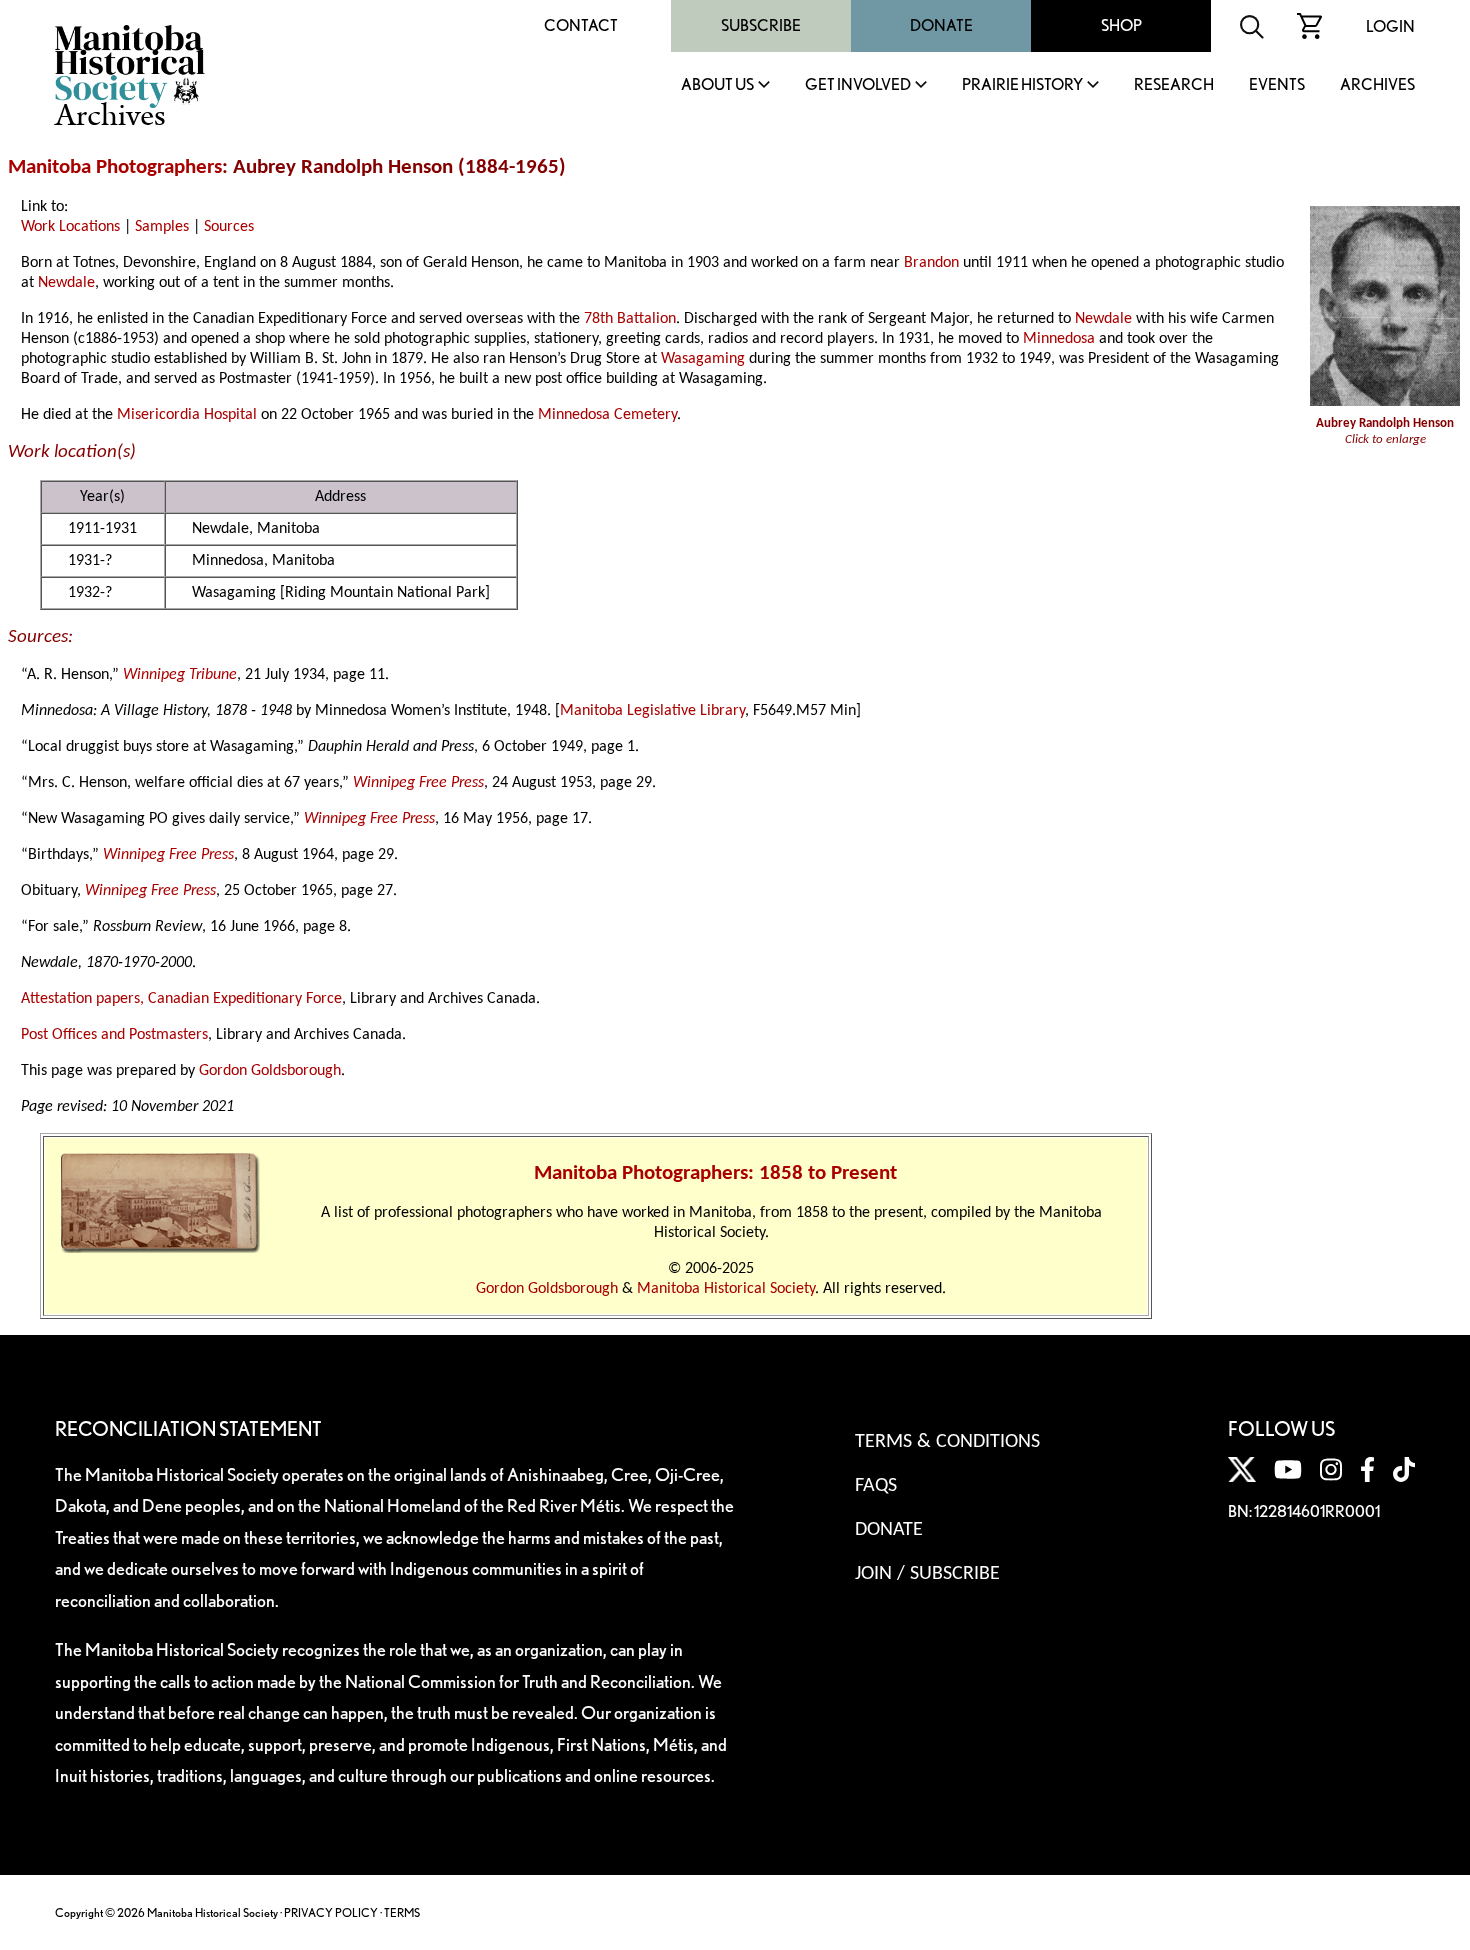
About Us (717, 85)
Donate (941, 25)
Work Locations (70, 227)
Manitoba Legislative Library (652, 711)
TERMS (402, 1912)
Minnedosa (1059, 339)
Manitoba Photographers (115, 167)
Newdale (66, 283)
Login (1390, 26)
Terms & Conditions (947, 1442)
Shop (1121, 25)
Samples (162, 227)
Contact (581, 25)
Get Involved (858, 85)
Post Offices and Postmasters (114, 1035)
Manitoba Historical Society (726, 1289)
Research (1174, 85)
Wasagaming (703, 359)
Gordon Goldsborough (270, 1071)
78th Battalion (630, 319)
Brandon (931, 263)
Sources (229, 227)
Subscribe (761, 25)
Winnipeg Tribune (180, 675)
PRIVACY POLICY (331, 1912)
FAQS (876, 1486)
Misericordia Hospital (187, 415)
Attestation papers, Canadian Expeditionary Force (181, 999)
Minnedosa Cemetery (607, 415)
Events (1277, 85)
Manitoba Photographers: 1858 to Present (715, 1173)
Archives (1377, 85)
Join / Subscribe (927, 1574)
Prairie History (1022, 85)
